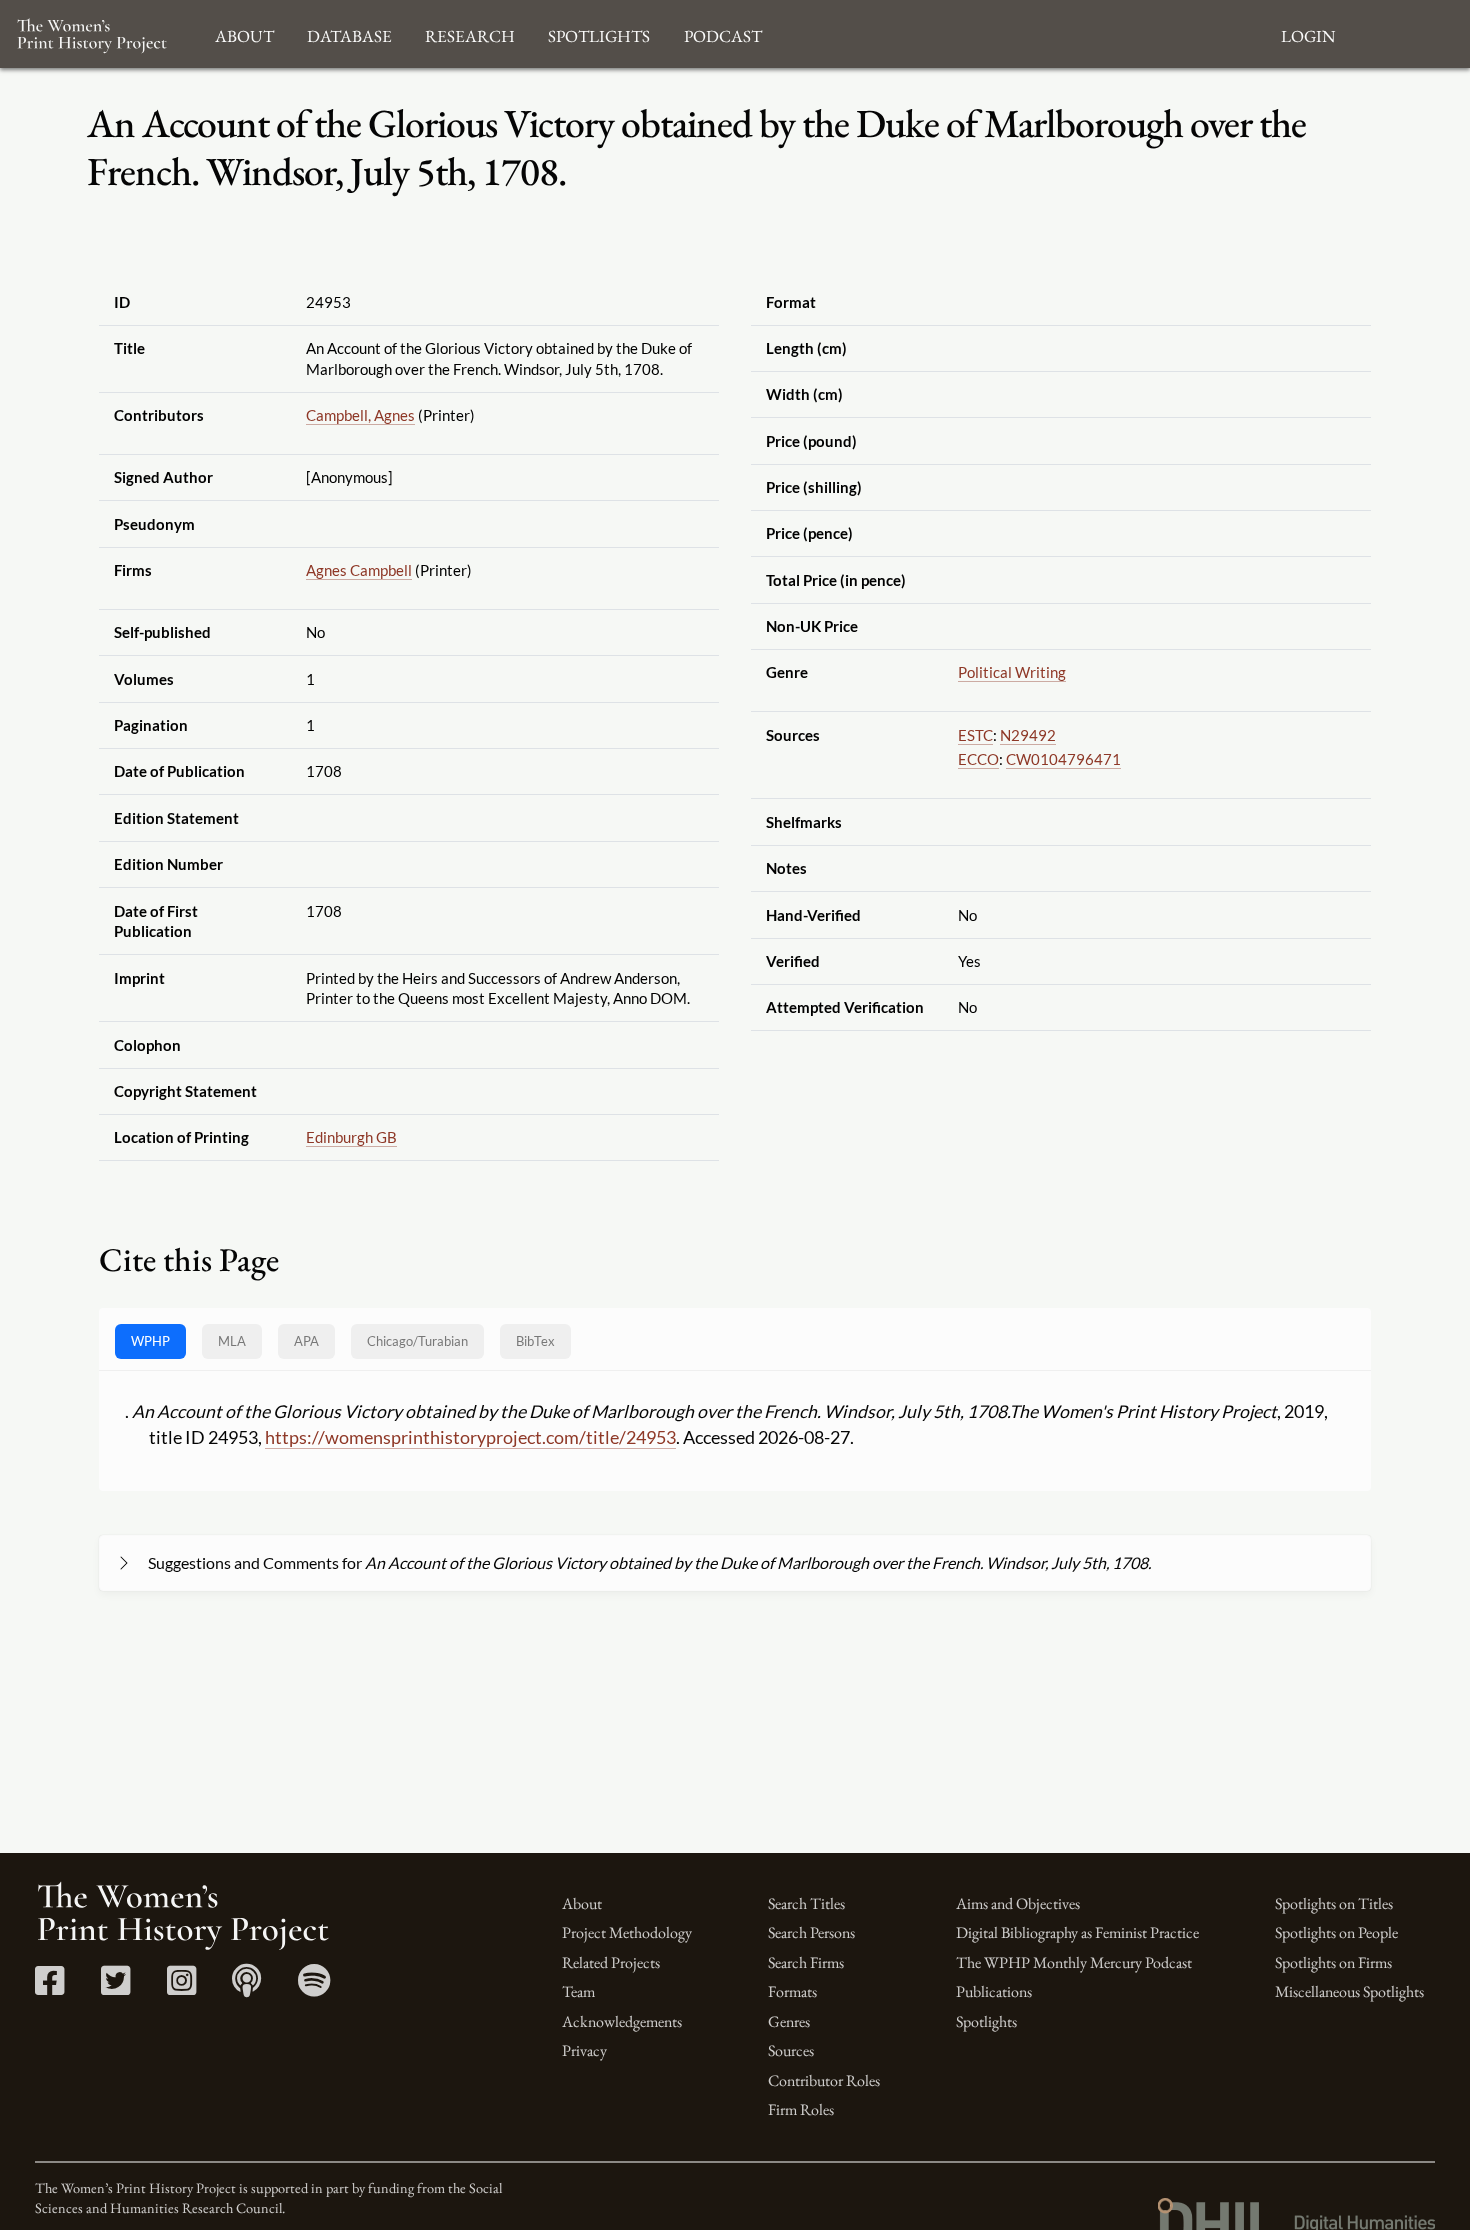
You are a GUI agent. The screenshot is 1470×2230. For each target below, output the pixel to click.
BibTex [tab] (535, 1341)
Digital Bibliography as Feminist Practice (1077, 1932)
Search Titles (806, 1903)
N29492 (1028, 735)
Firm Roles (801, 2109)
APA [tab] (306, 1341)
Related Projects (611, 1962)
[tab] (417, 1341)
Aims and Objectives (1018, 1903)
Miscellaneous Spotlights (1349, 1991)
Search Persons (811, 1932)
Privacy (584, 2050)
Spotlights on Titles (1334, 1903)
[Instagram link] (181, 1987)
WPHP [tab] (150, 1341)
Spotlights (986, 2021)
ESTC (975, 735)
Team (578, 1991)
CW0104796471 (1063, 759)
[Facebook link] (49, 1987)
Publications (994, 1991)
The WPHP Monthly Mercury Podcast (1074, 1962)
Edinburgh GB (351, 1137)
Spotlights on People (1336, 1932)
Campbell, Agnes (360, 415)
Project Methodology (627, 1932)
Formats (792, 1991)
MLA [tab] (232, 1341)
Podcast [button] (723, 33)
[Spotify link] (314, 1987)
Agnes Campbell (359, 570)
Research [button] (470, 33)
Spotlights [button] (599, 33)
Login (1308, 33)
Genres (789, 2021)
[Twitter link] (115, 1987)
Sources (791, 2050)
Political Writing (1012, 672)
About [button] (244, 33)
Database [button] (349, 33)
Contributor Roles (824, 2080)
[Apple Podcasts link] (246, 1987)
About (582, 1903)
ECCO (978, 759)
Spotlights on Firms (1333, 1962)
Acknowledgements (622, 2021)
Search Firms (806, 1962)
